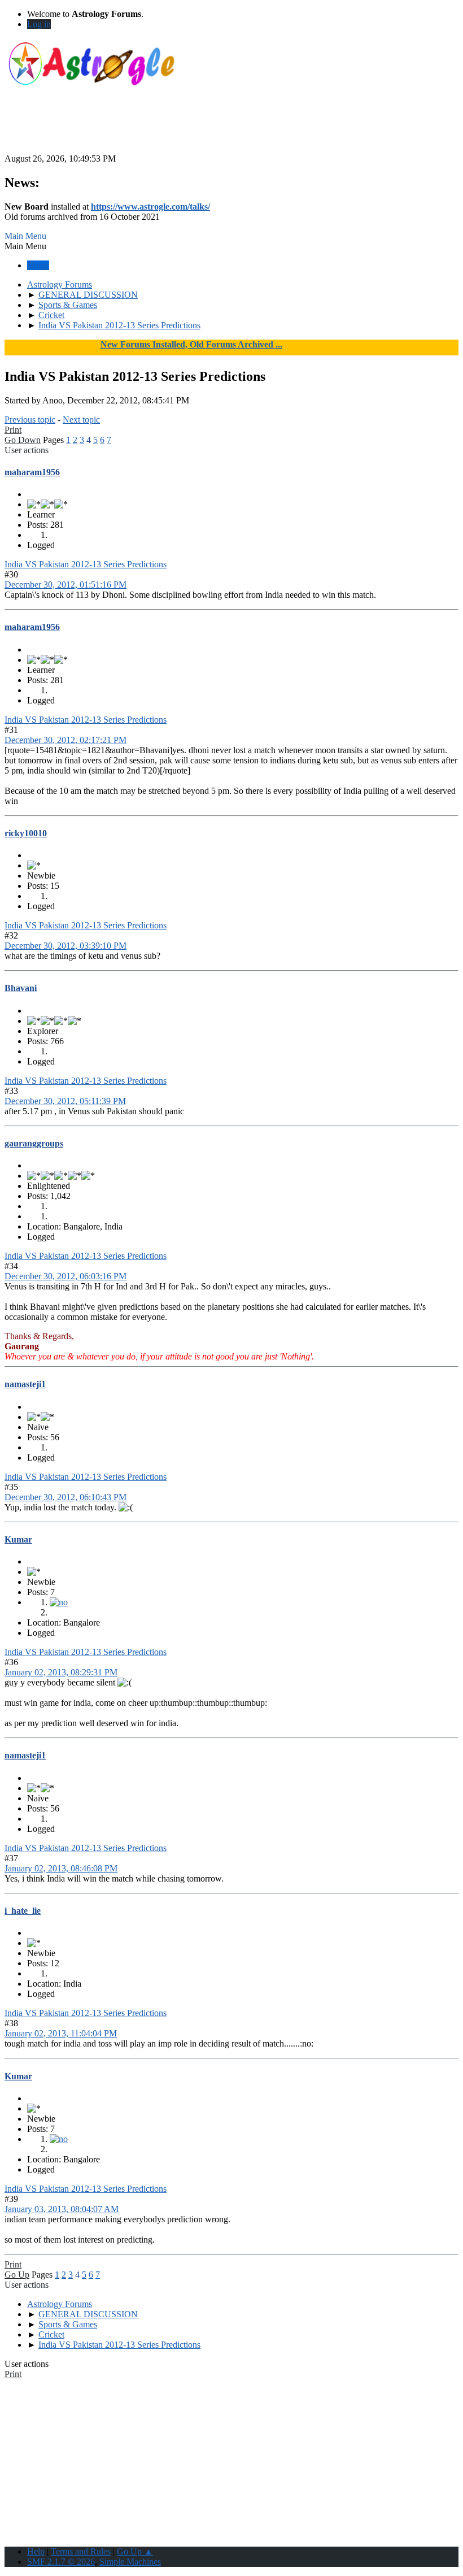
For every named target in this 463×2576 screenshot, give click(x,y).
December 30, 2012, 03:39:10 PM (65, 946)
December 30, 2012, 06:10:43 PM (65, 1497)
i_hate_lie (23, 1911)
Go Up (17, 2275)
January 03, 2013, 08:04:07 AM (62, 2209)
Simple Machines (130, 2562)
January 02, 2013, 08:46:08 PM (61, 1868)
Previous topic (30, 420)
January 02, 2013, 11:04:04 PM (61, 2033)
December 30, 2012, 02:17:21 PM (65, 740)
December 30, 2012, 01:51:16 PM (65, 585)
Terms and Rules (81, 2551)
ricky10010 (26, 833)
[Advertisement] (231, 128)
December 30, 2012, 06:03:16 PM (65, 1276)
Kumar (18, 1539)
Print (13, 430)
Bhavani (21, 988)
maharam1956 (32, 472)
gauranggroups (34, 1143)
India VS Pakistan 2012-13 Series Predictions (86, 564)
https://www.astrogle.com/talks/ (150, 207)
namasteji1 (25, 1384)
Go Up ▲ (135, 2551)
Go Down (23, 440)
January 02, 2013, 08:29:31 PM (61, 1672)
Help (36, 2551)
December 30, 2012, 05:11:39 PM (65, 1101)
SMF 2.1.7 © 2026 (61, 2562)
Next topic (81, 420)
